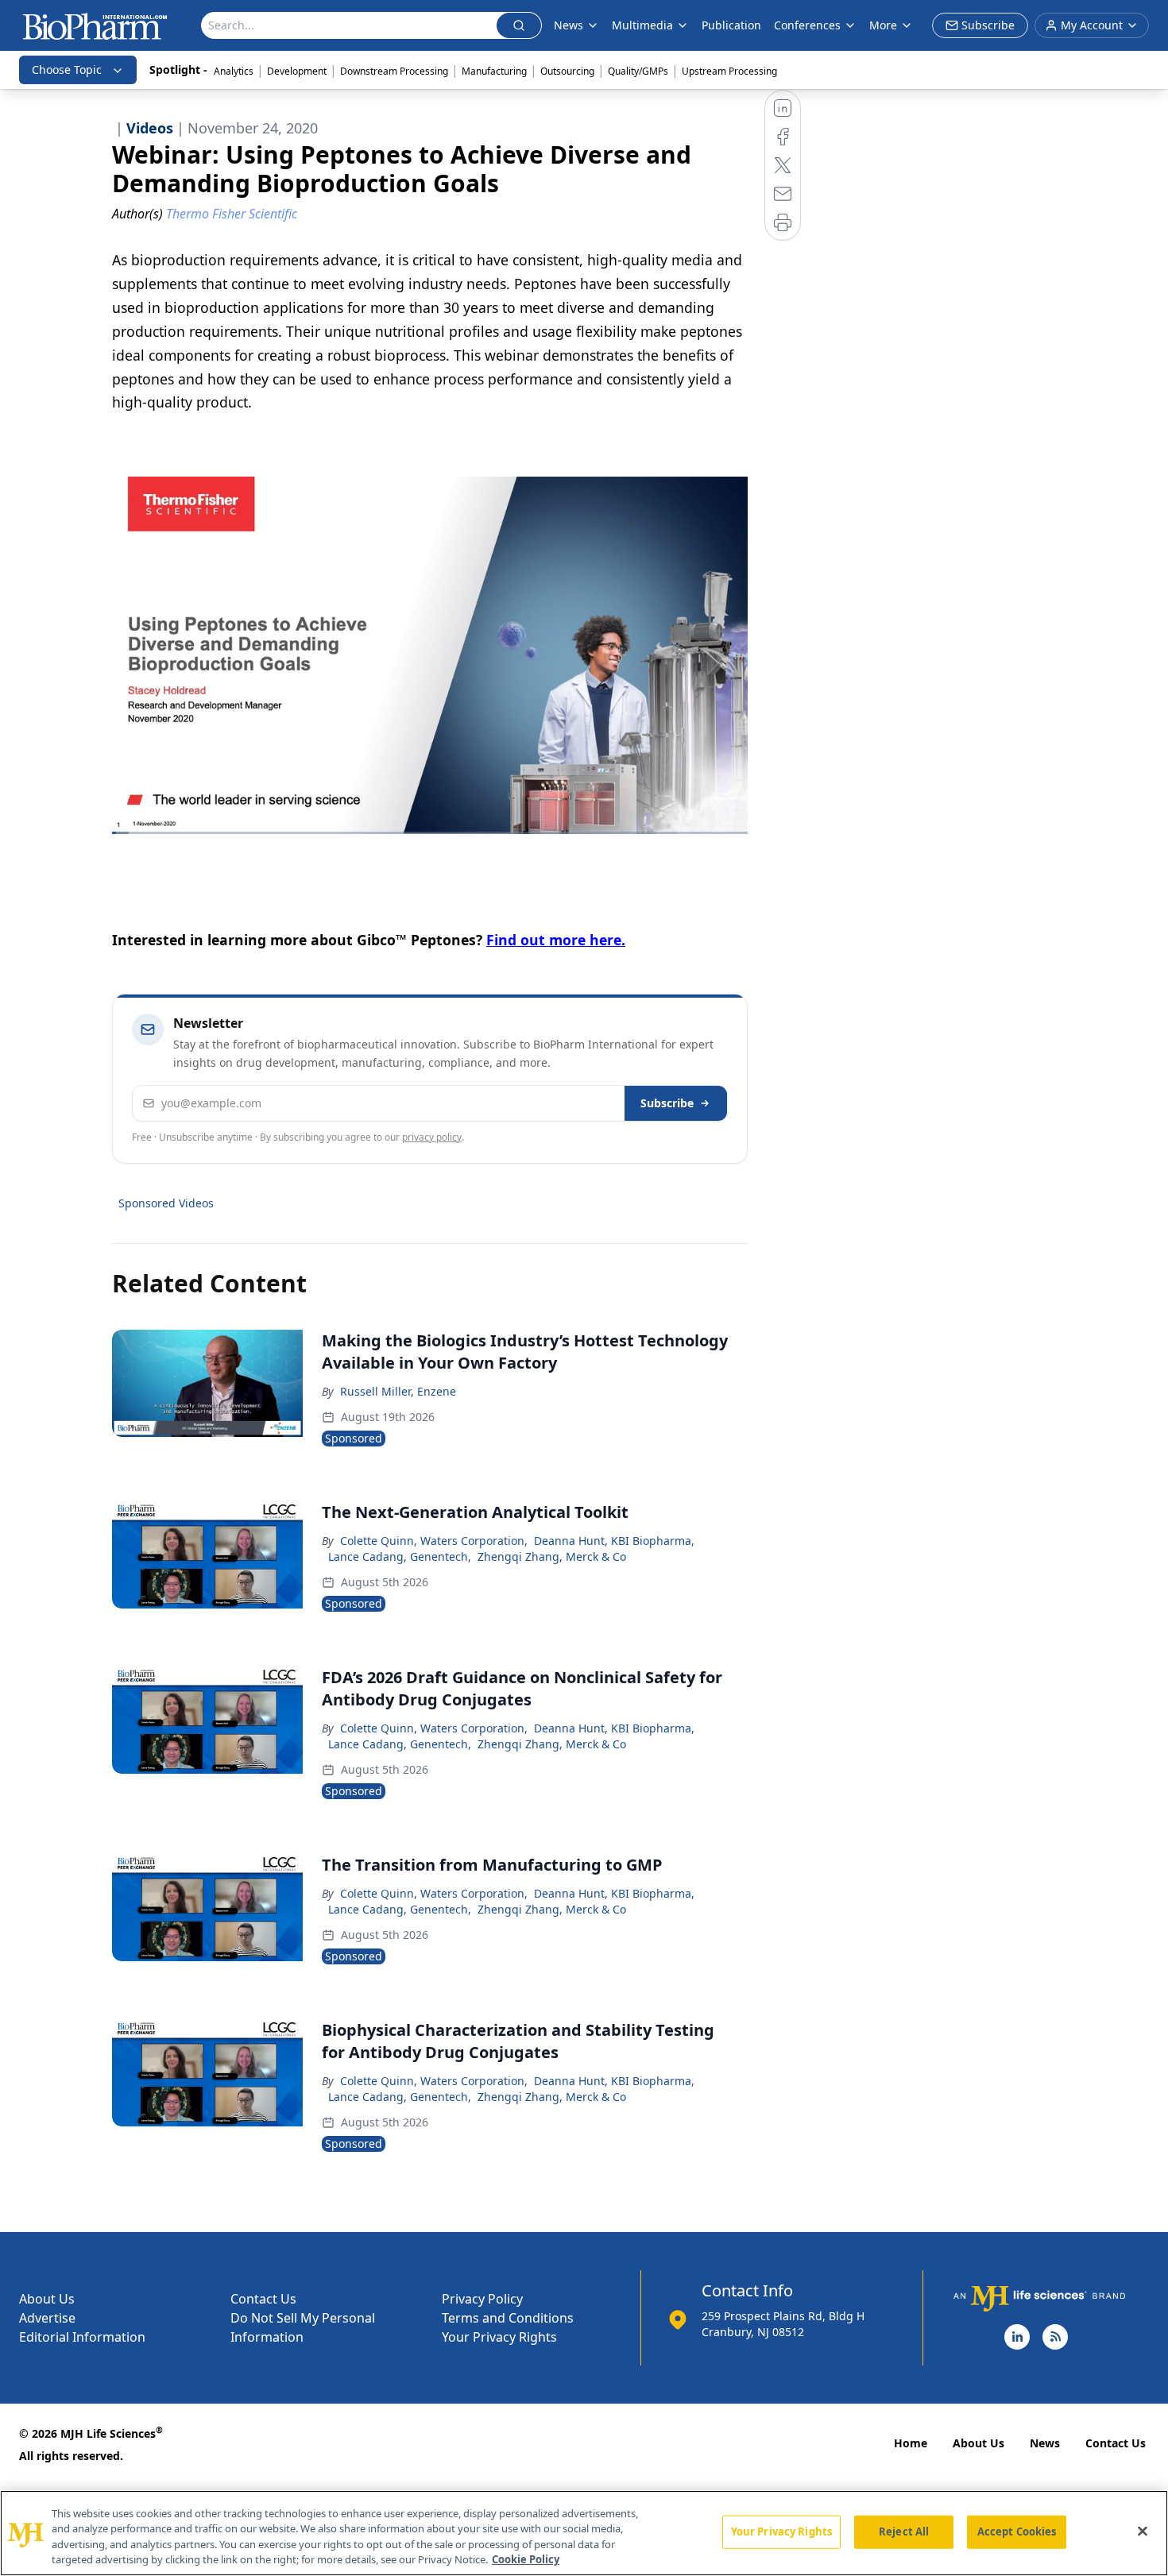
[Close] (1143, 2531)
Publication (731, 25)
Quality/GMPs (638, 71)
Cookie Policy (526, 2559)
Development (297, 71)
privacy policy (432, 1137)
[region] (584, 2533)
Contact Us (263, 2299)
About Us (47, 2299)
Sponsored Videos (166, 1203)
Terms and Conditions (508, 2318)
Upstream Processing (729, 71)
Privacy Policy (482, 2299)
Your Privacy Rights (499, 2337)
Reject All (904, 2532)
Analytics (234, 71)
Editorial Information (82, 2337)
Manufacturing (494, 71)
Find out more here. (556, 940)
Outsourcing (567, 71)
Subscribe (667, 1103)
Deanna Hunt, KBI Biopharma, (614, 1541)
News (1045, 2443)
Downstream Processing (394, 71)
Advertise (47, 2318)
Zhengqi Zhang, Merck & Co (552, 1556)
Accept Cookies (1017, 2532)
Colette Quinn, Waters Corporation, (434, 1541)
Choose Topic (67, 70)
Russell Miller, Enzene (398, 1391)
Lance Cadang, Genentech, (400, 1556)
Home (911, 2443)
